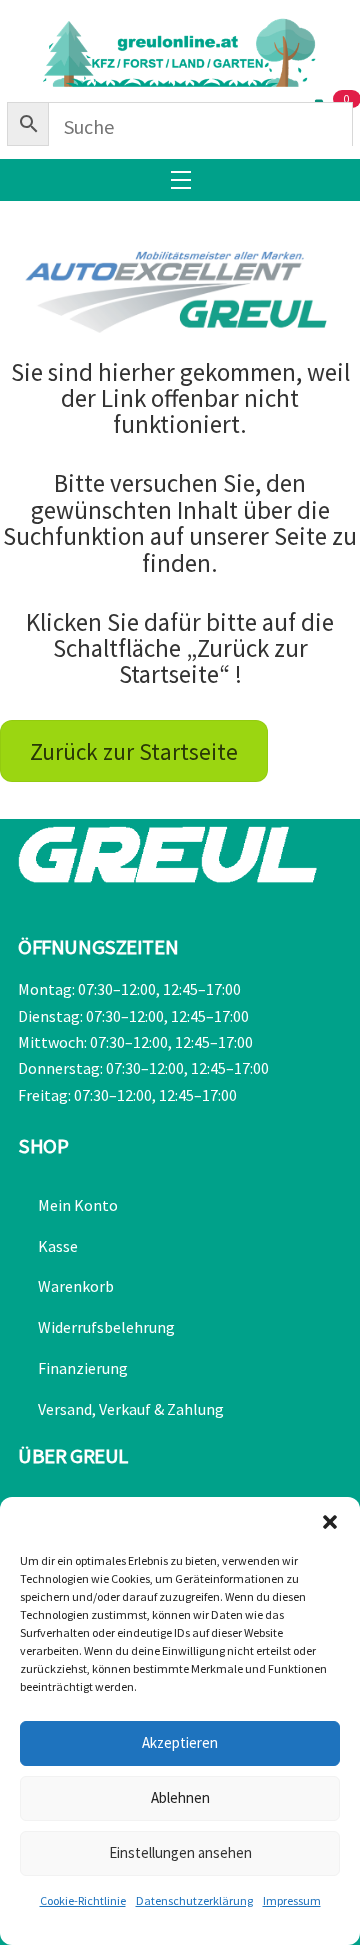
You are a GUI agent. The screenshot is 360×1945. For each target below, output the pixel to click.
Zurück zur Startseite (134, 751)
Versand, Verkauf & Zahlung (131, 1409)
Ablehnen (180, 1797)
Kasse (58, 1246)
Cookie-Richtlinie (83, 1900)
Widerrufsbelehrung (106, 1327)
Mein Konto (78, 1205)
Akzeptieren (180, 1742)
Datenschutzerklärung (194, 1900)
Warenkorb (76, 1286)
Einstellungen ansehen (180, 1852)
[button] (330, 1522)
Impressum (292, 1900)
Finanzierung (83, 1368)
